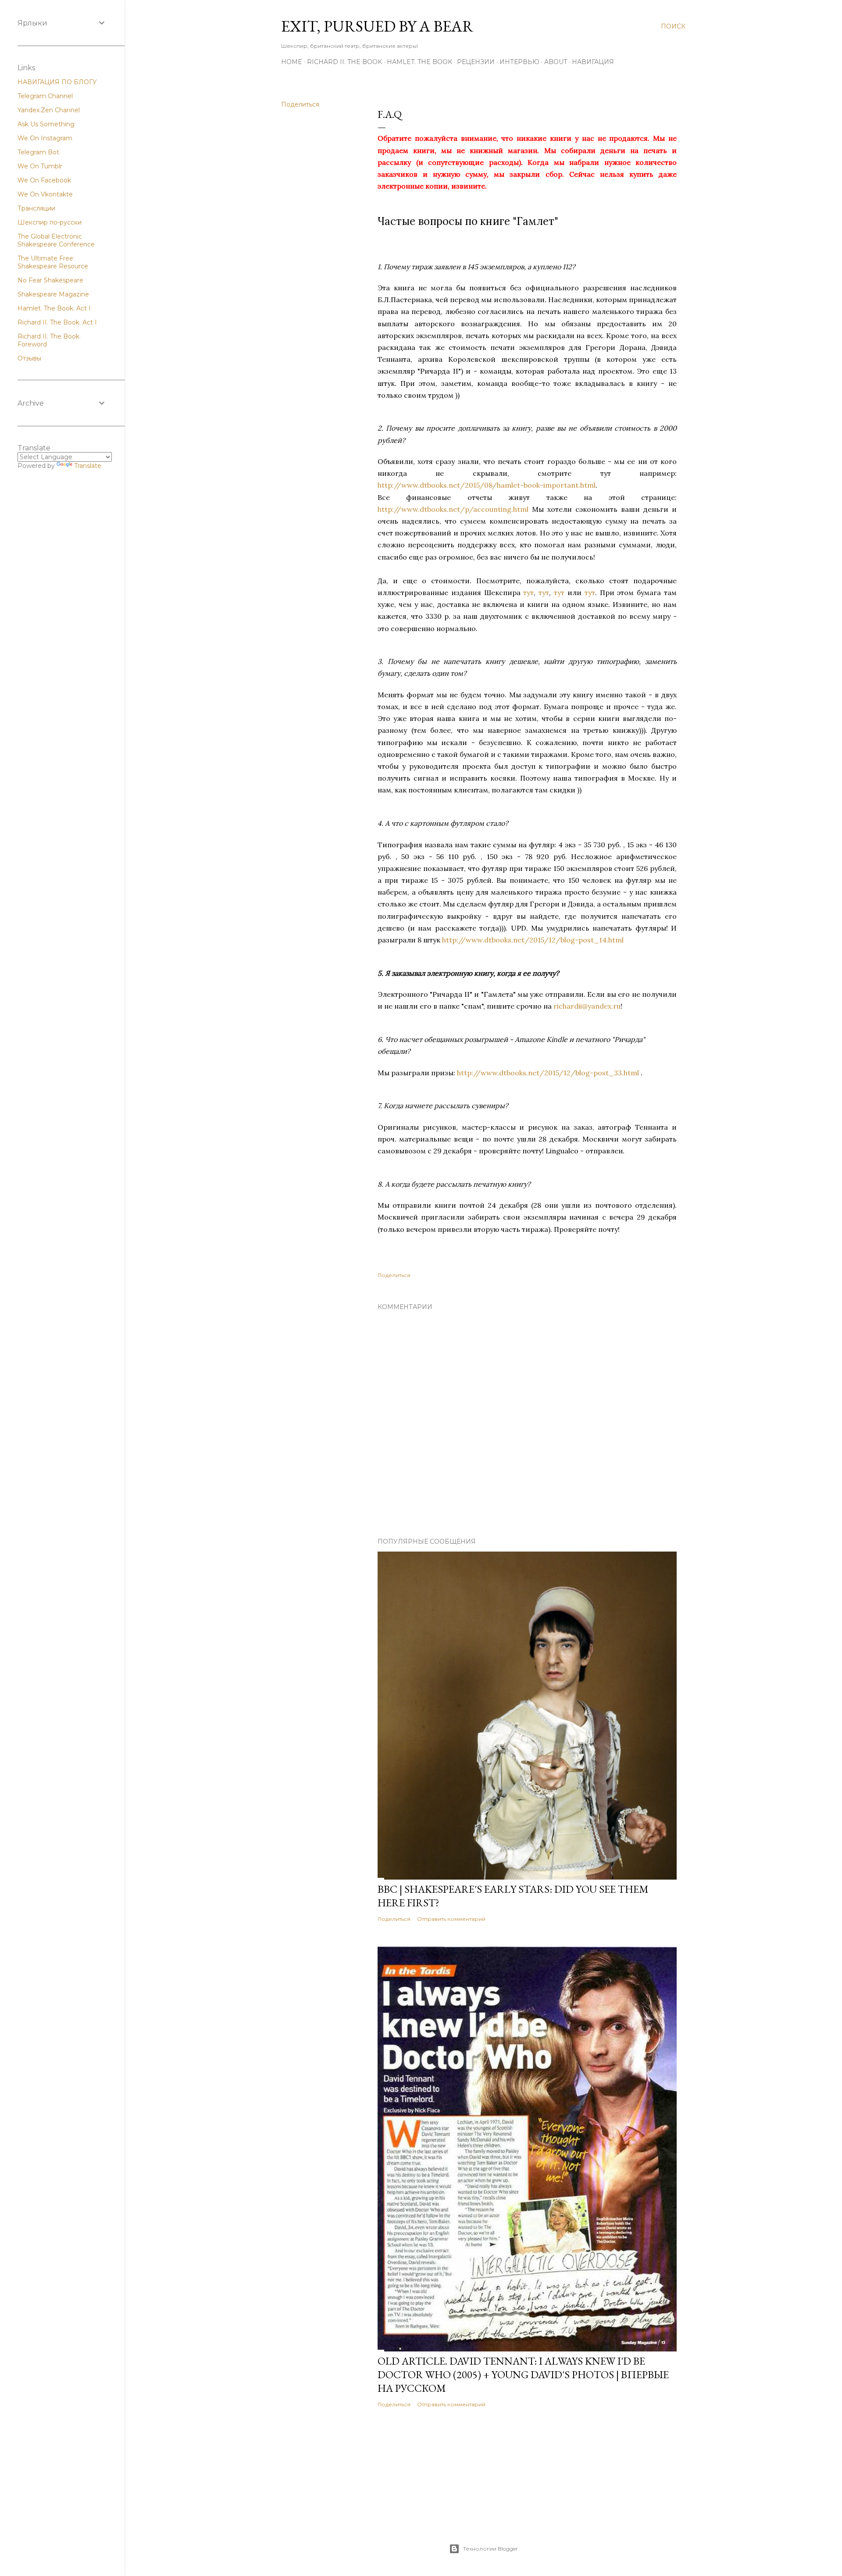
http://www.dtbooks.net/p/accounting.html (453, 509)
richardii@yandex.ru (587, 1006)
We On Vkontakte (45, 194)
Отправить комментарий (451, 1919)
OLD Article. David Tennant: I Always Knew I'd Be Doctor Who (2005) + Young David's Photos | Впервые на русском (523, 2374)
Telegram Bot (38, 152)
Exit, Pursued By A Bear (377, 26)
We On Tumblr (40, 166)
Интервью (519, 62)
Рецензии (476, 62)
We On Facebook (44, 180)
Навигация (593, 62)
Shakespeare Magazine (53, 294)
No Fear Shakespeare (50, 280)
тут (528, 592)
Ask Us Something (46, 124)
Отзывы (29, 358)
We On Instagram (45, 138)
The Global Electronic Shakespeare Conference (56, 240)
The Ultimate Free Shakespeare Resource (53, 262)
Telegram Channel (45, 96)
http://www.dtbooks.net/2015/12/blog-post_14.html (533, 940)
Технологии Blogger (491, 2549)
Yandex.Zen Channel (49, 110)
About (556, 62)
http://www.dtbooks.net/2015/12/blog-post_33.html (548, 1073)
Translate (88, 466)
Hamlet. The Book (419, 62)
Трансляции (36, 208)
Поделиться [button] (300, 104)
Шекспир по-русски (50, 222)
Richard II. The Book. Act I (57, 322)
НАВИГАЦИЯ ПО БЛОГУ (57, 82)
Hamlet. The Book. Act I (54, 308)
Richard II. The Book (344, 62)
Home (292, 62)
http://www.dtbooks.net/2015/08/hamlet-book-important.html (487, 485)
